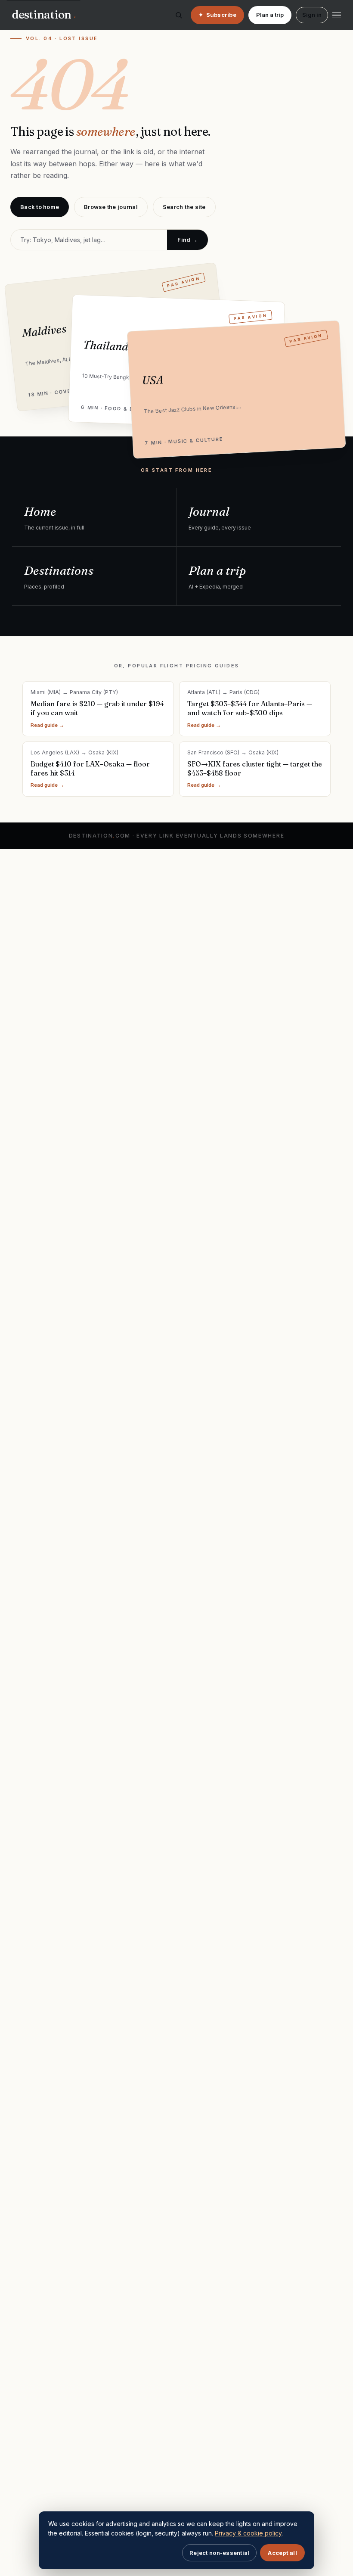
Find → (187, 240)
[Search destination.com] (179, 15)
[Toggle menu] (337, 15)
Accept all (282, 2553)
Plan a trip (270, 15)
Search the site (184, 207)
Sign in (312, 15)
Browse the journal (111, 207)
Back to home (40, 207)
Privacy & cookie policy (248, 2533)
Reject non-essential (219, 2553)
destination (44, 15)
